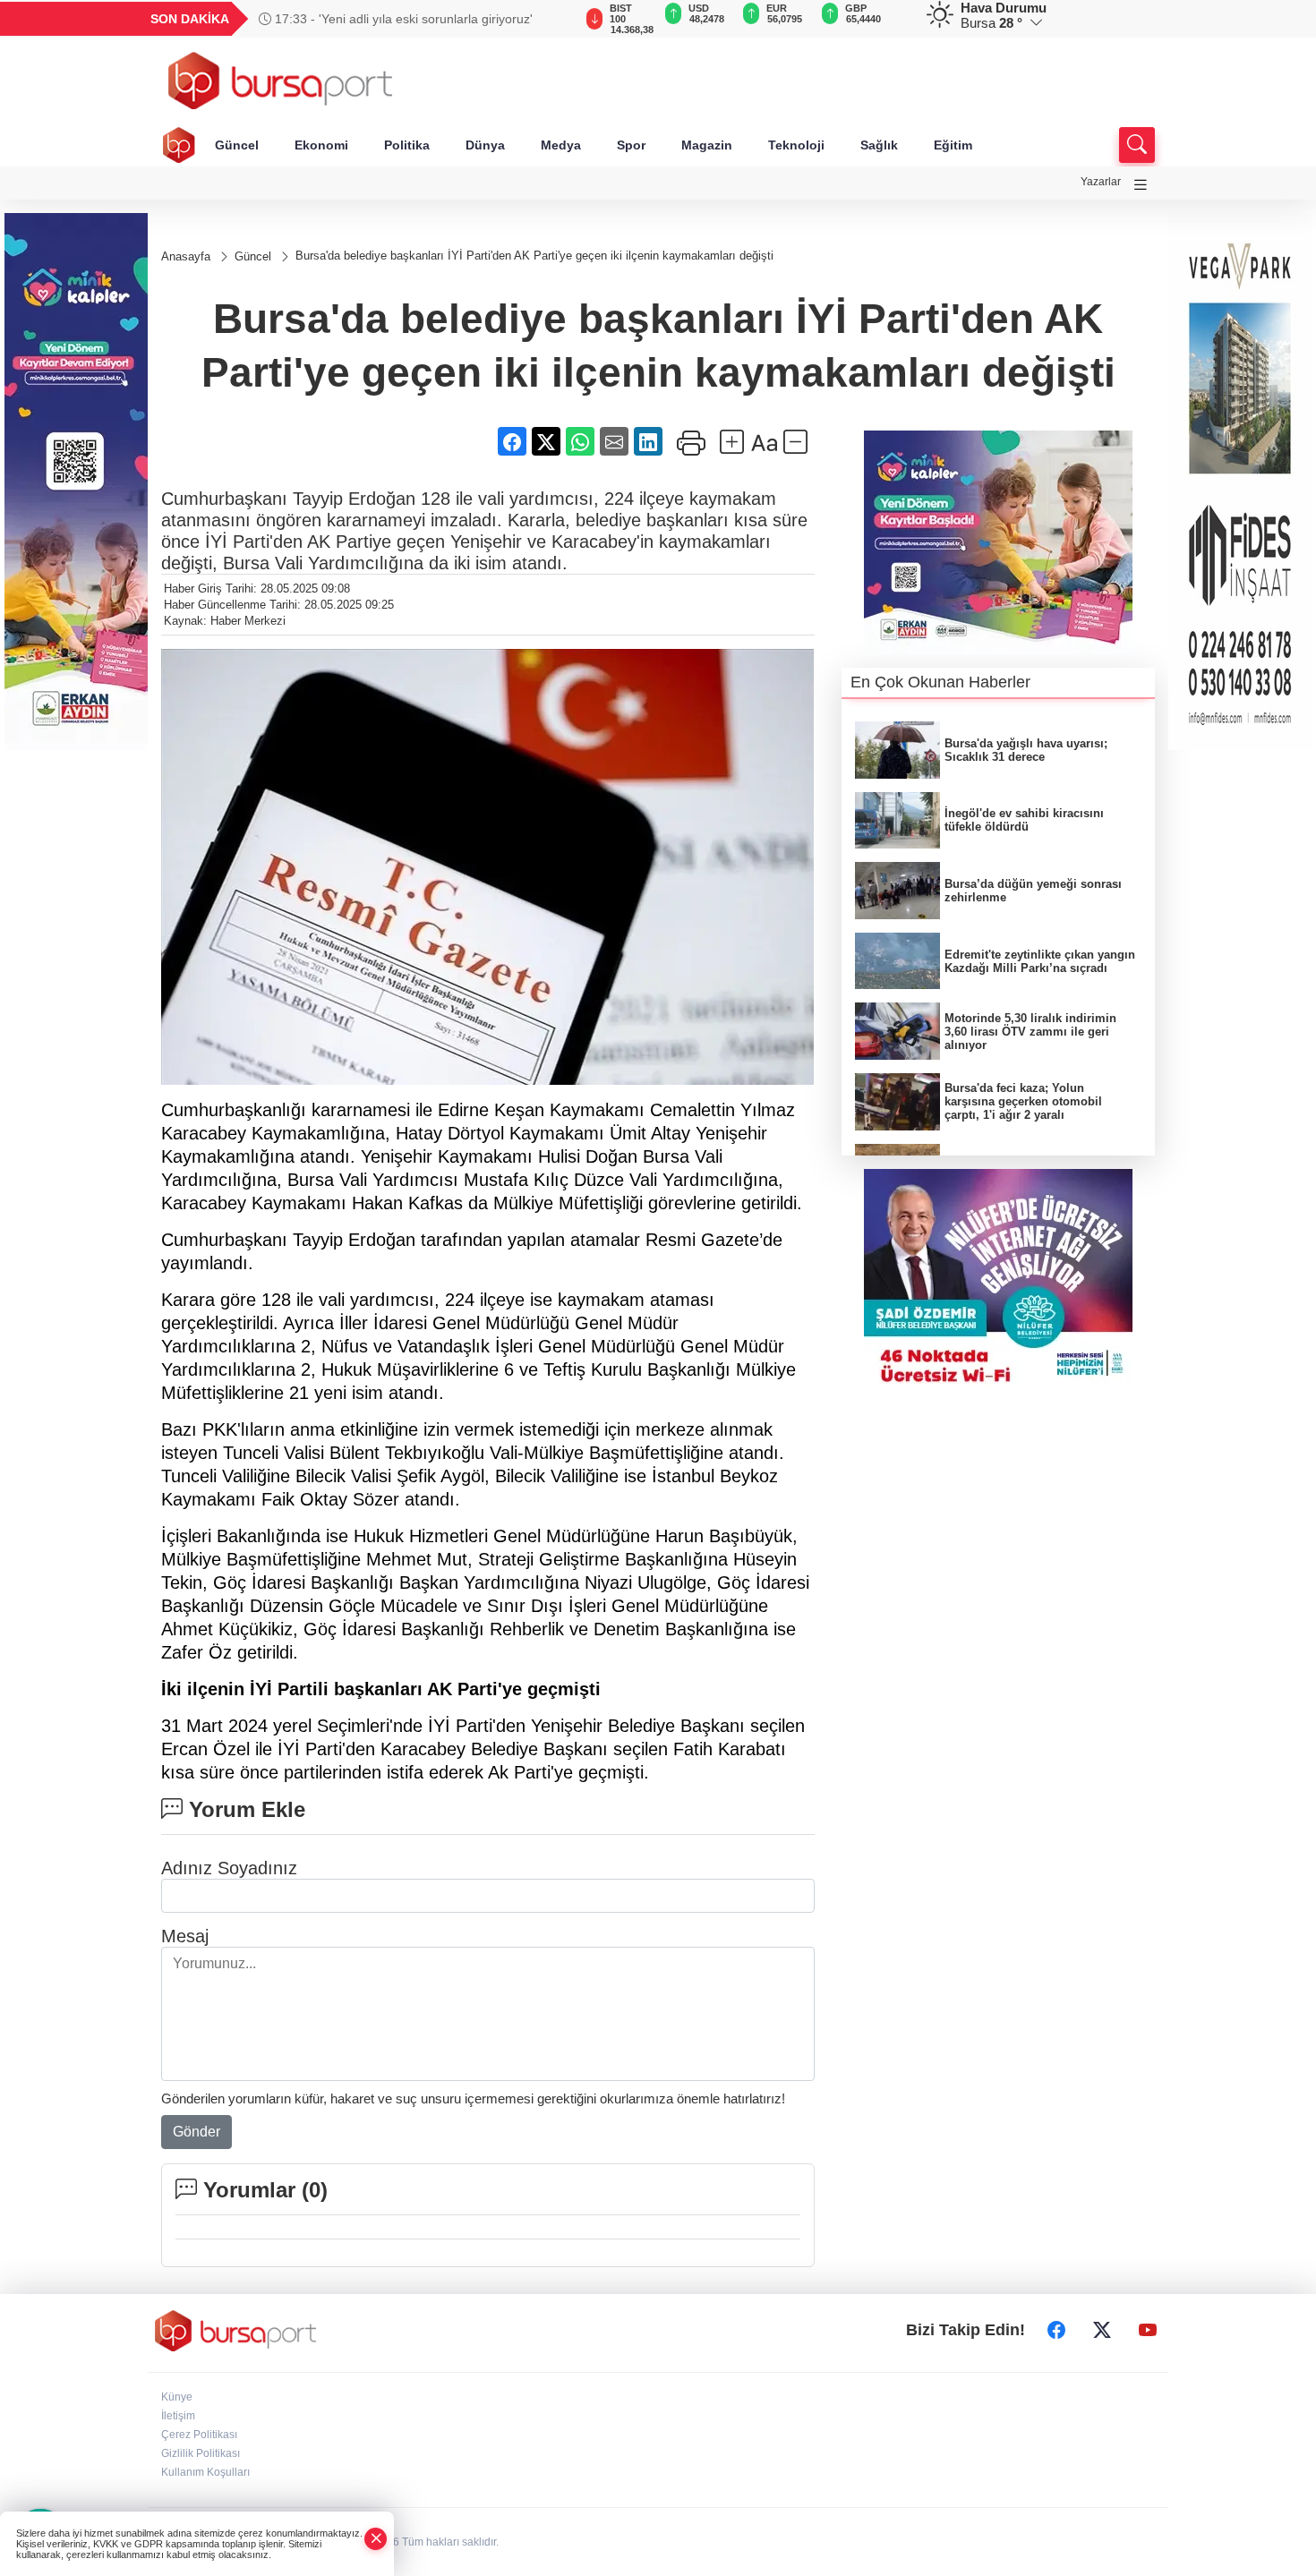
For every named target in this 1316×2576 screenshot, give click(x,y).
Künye (177, 2397)
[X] (1102, 2331)
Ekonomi (321, 145)
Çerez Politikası (199, 2435)
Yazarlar (1101, 182)
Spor (631, 145)
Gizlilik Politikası (201, 2453)
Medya (561, 145)
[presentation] (551, 19)
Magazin (707, 145)
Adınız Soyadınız (229, 1868)
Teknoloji (796, 145)
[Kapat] (376, 2539)
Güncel (237, 145)
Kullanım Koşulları (205, 2472)
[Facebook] (1056, 2331)
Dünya (485, 145)
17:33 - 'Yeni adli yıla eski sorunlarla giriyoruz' (402, 19)
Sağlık (879, 145)
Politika (407, 145)
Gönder (197, 2132)
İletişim (178, 2416)
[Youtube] (1148, 2331)
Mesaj (185, 1936)
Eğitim (953, 145)
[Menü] (1141, 185)
